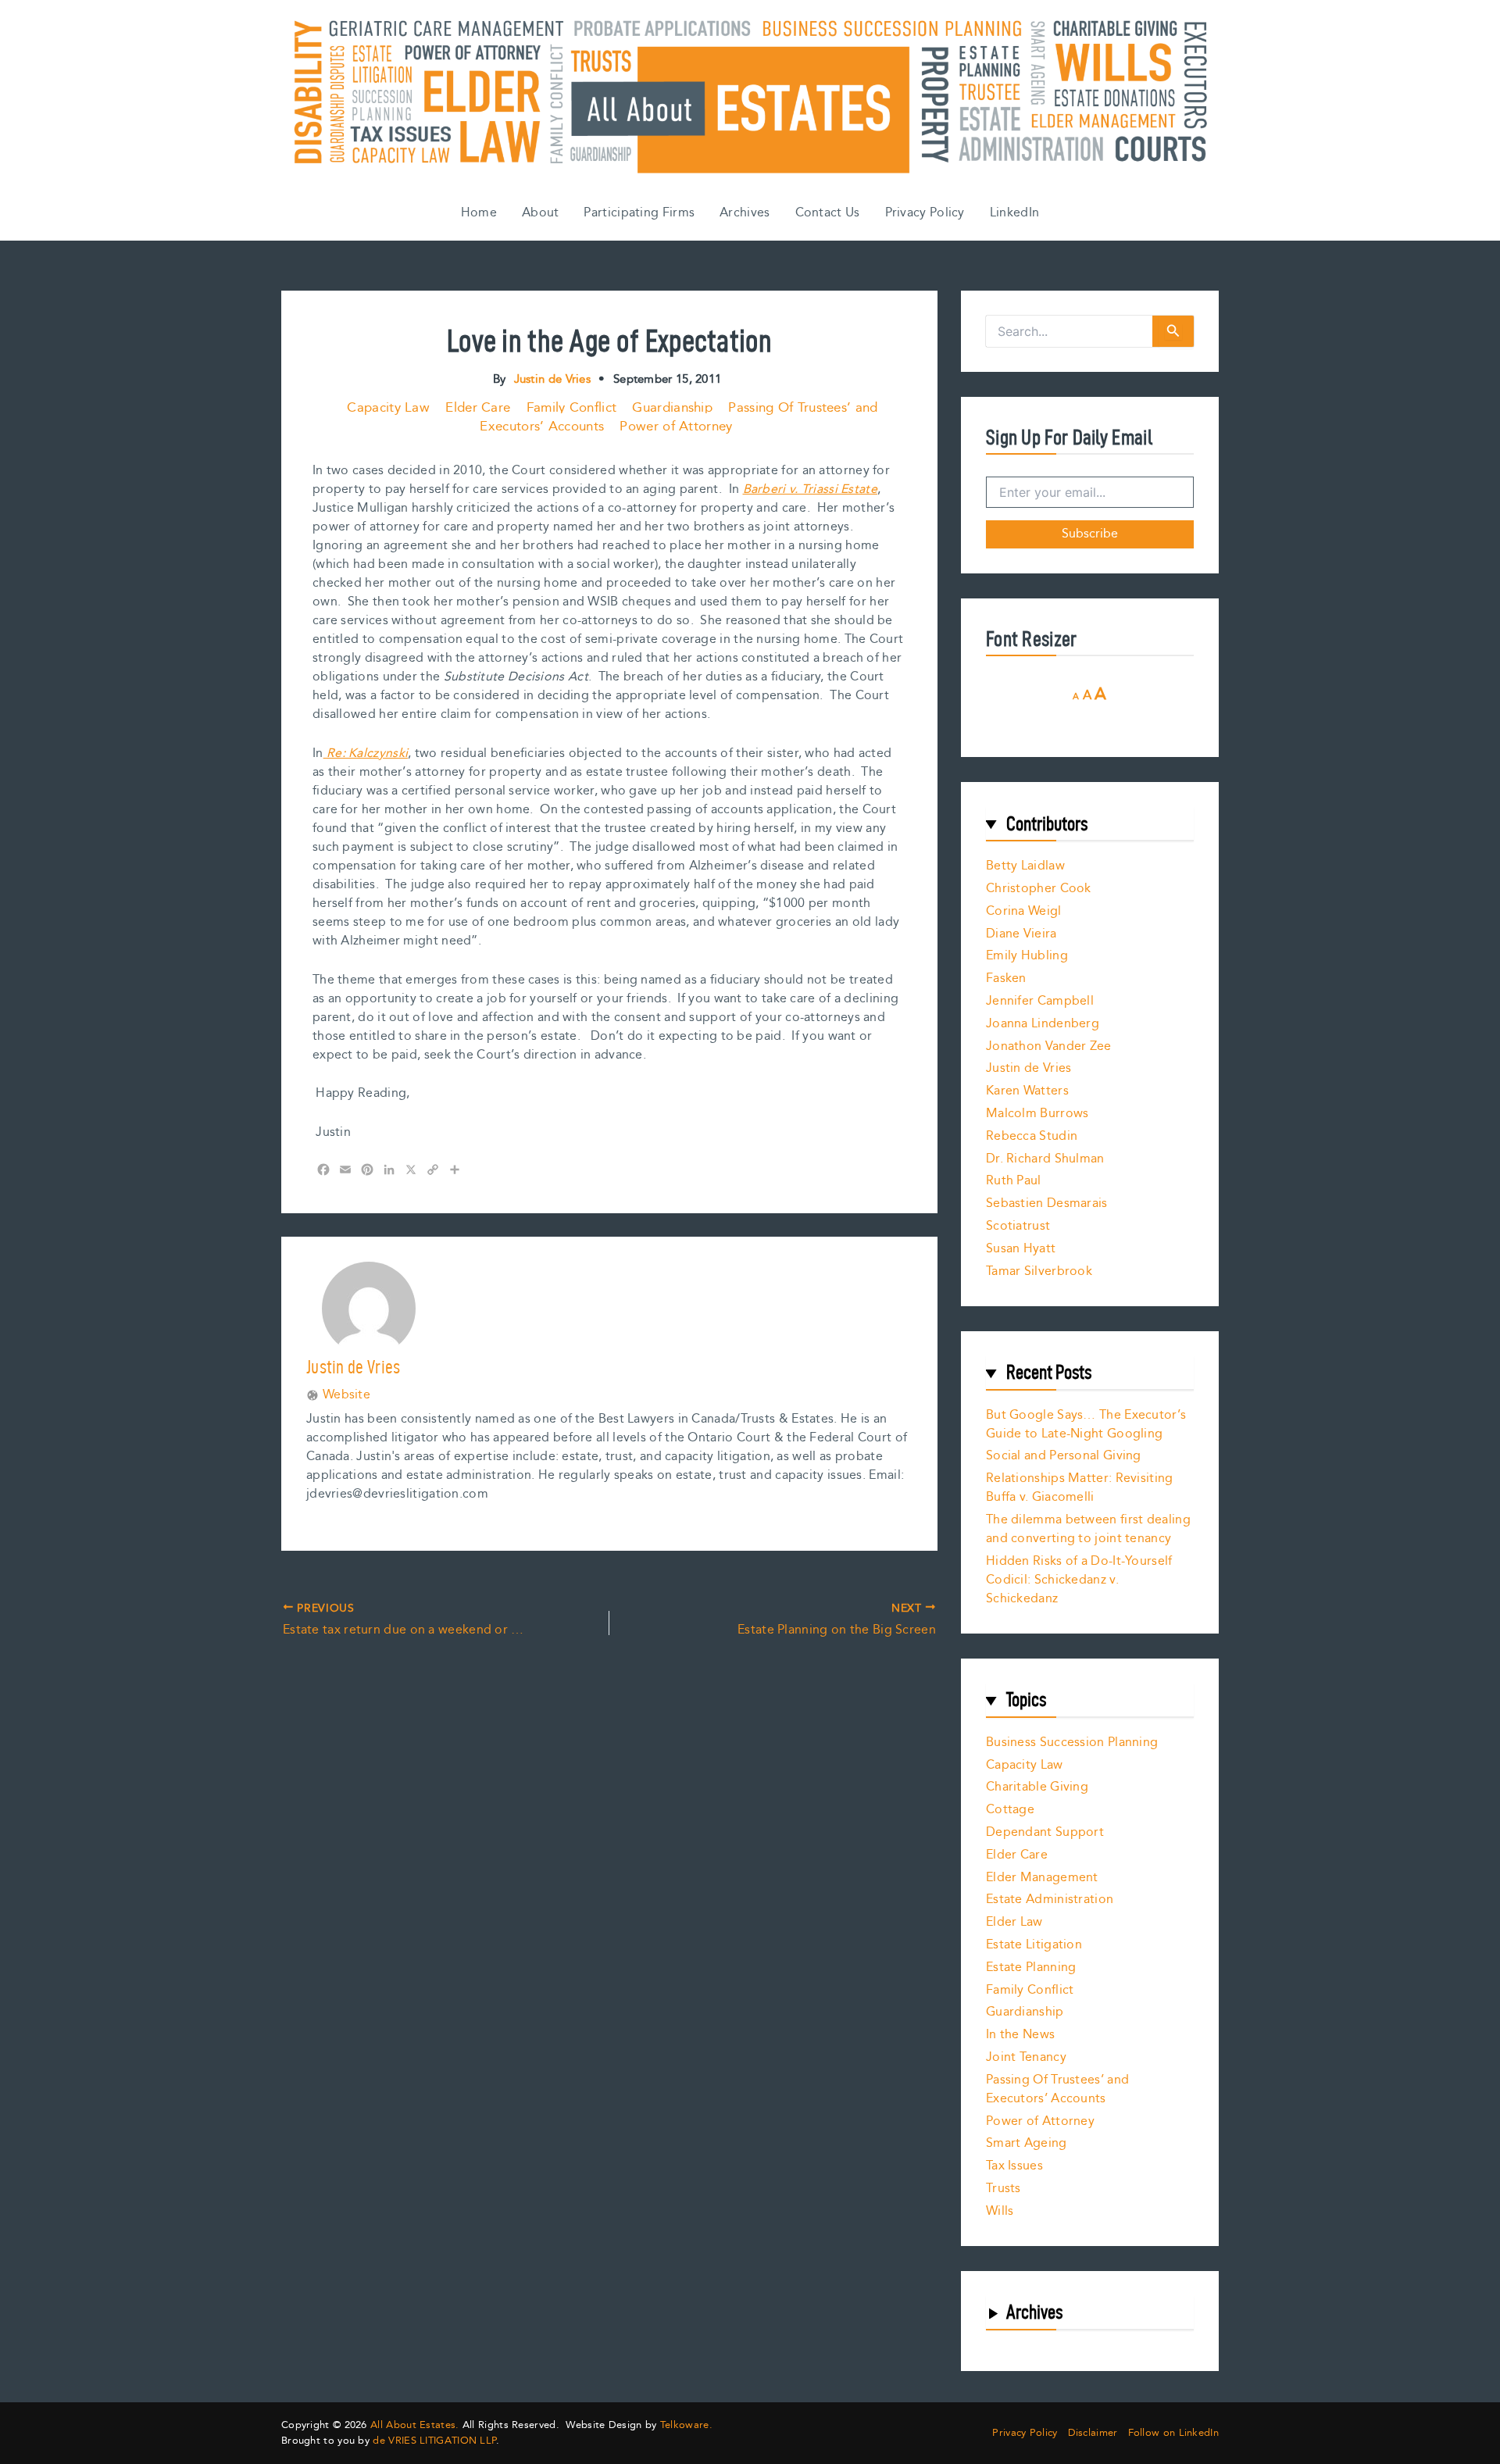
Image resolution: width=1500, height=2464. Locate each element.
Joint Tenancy (1026, 2057)
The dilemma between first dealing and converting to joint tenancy (1088, 1529)
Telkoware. (686, 2425)
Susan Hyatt (1021, 1249)
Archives (745, 213)
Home (479, 213)
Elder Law (1014, 1922)
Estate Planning (1031, 1968)
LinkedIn (1014, 213)
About (541, 213)
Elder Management (1042, 1878)
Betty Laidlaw (1025, 866)
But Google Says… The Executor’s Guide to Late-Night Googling (1086, 1425)
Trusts (1004, 2189)
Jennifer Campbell (1040, 1001)
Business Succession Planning (1072, 1743)
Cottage (1010, 1810)
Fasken (1006, 978)
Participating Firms (639, 213)
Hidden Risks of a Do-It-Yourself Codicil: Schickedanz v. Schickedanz (1079, 1580)
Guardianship (672, 408)
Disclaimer (1093, 2433)
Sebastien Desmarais (1047, 1203)
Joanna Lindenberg (1043, 1024)
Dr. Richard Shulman (1045, 1159)
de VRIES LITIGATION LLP (434, 2441)
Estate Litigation (1034, 1945)
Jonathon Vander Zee (1049, 1046)
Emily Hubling (1027, 956)
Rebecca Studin (1032, 1136)
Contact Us (828, 213)
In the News (1020, 2035)
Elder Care (478, 408)
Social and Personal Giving (1064, 1456)
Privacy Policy (925, 213)
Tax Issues (1014, 2166)
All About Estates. (414, 2425)
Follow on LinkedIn (1173, 2433)
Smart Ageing (1027, 2143)
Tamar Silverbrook (1039, 1271)
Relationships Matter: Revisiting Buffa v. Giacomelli (1080, 1488)
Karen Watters (1027, 1091)
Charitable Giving (1037, 1787)
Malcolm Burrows (1037, 1114)
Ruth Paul (1014, 1181)
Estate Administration (1050, 1900)
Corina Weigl (1024, 911)
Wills (1000, 2211)
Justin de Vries (1029, 1068)
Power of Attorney (676, 427)
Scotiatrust (1018, 1226)
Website (346, 1395)
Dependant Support (1045, 1832)
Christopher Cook (1039, 889)
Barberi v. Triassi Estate (811, 489)
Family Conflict (572, 408)
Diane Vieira (1021, 934)
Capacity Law (388, 408)
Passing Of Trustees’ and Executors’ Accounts (1057, 2089)
